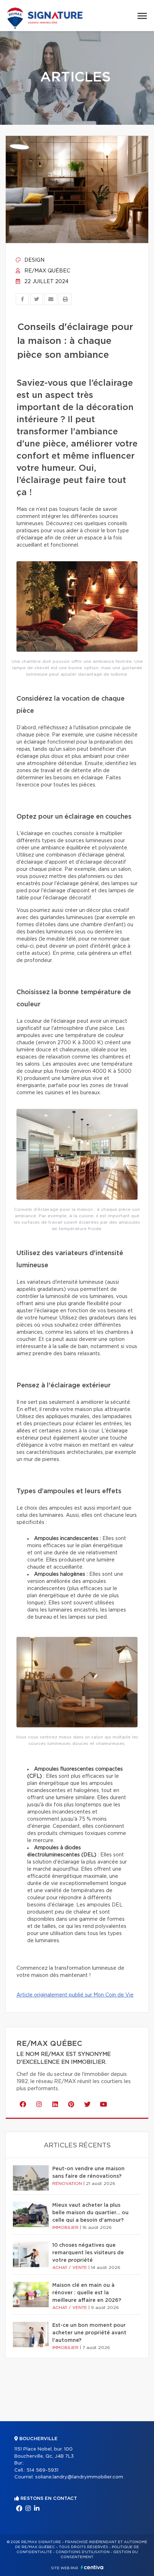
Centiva (92, 2567)
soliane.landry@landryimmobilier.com (79, 2477)
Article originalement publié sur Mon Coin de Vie (75, 1995)
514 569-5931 (42, 2470)
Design (34, 260)
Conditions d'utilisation (83, 2552)
